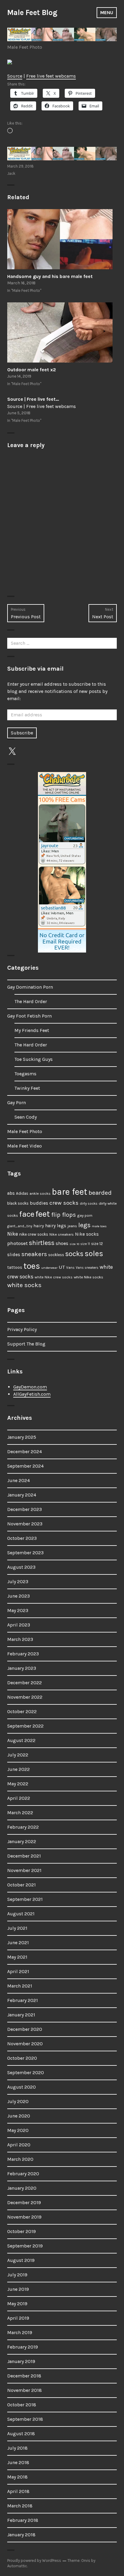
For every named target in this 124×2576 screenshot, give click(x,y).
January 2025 (22, 1437)
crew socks (64, 1203)
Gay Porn (17, 1103)
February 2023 (23, 1654)
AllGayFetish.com (32, 1394)
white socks (24, 1285)
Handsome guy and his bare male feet (50, 276)
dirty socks (89, 1203)
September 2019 (25, 2246)
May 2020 (18, 2130)
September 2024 (25, 1466)
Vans (70, 1268)
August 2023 (21, 1567)
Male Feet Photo (25, 47)
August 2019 (21, 2260)
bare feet (70, 1192)
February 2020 (23, 2174)
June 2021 (18, 1943)
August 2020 (22, 2087)
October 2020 (22, 2058)
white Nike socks (88, 1277)
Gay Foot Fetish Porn (29, 1016)
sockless (56, 1255)
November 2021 (24, 1870)
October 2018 (22, 2405)
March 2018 (20, 2506)
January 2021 (21, 2015)
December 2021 (24, 1856)
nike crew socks (34, 1234)
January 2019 (21, 2361)
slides (14, 1255)
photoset (17, 1243)
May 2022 (18, 1784)
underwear (49, 1268)
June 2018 (18, 2462)
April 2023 (19, 1625)
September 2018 (25, 2419)
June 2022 (19, 1769)
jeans (72, 1226)
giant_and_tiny (20, 1226)
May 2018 (17, 2477)
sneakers (34, 1254)
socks (74, 1254)
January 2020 (22, 2188)
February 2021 (23, 2000)
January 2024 (22, 1495)
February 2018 (23, 2520)
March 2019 (20, 2332)
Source (15, 76)
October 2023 (22, 1538)
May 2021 (17, 1957)
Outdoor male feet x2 (32, 370)
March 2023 (20, 1639)
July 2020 (18, 2101)
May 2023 (18, 1610)
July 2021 (17, 1928)
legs (84, 1225)
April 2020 (19, 2145)
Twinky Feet (27, 1088)
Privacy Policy (22, 1329)
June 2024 (19, 1480)
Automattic (17, 2566)
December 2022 (25, 1683)
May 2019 (17, 2304)
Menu (107, 12)
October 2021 (22, 1885)
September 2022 (25, 1726)
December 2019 (24, 2202)
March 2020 (20, 2159)
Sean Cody (26, 1117)
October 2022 (22, 1711)
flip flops (64, 1215)
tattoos (15, 1267)
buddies (39, 1203)
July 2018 (17, 2448)
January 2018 (21, 2535)
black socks (18, 1203)
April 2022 (19, 1798)
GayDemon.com (30, 1387)
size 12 (97, 1244)
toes (32, 1266)
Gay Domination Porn (30, 987)
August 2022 (21, 1740)
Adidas (22, 1193)
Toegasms (25, 1074)
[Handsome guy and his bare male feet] (62, 239)
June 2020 (19, 2116)
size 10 (74, 1244)
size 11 (85, 1244)
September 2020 (26, 2073)
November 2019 (24, 2217)
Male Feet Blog (32, 12)
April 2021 (18, 1971)
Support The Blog (26, 1344)
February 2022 (23, 1827)
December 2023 (25, 1509)
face (27, 1214)
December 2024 (25, 1452)
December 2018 (24, 2376)
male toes (99, 1226)
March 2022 (20, 1813)
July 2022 (18, 1755)
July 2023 (18, 1581)
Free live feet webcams (51, 76)
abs (11, 1193)
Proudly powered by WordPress (34, 2561)
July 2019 (17, 2275)
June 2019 (18, 2289)
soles (94, 1254)
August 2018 (21, 2434)
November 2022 (25, 1697)
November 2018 (25, 2390)
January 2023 (22, 1668)
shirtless (42, 1243)
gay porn (85, 1215)
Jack (11, 173)
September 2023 (25, 1553)
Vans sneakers (87, 1268)
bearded (100, 1193)
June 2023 (19, 1596)
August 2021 (21, 1914)
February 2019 (23, 2347)
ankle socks (40, 1193)
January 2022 (22, 1841)
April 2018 (18, 2491)
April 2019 (18, 2318)
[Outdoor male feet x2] (62, 332)
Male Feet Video (25, 1146)
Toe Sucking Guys (34, 1059)
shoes (62, 1243)
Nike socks (87, 1234)
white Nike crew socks (54, 1277)
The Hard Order (31, 1001)
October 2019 (22, 2231)
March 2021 (20, 1986)
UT (62, 1267)
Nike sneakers (62, 1234)
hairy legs (56, 1226)
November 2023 (25, 1524)
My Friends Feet (32, 1030)
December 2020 (25, 2029)
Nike (13, 1234)
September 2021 (25, 1899)
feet (43, 1214)
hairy (39, 1226)
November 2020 (25, 2044)
